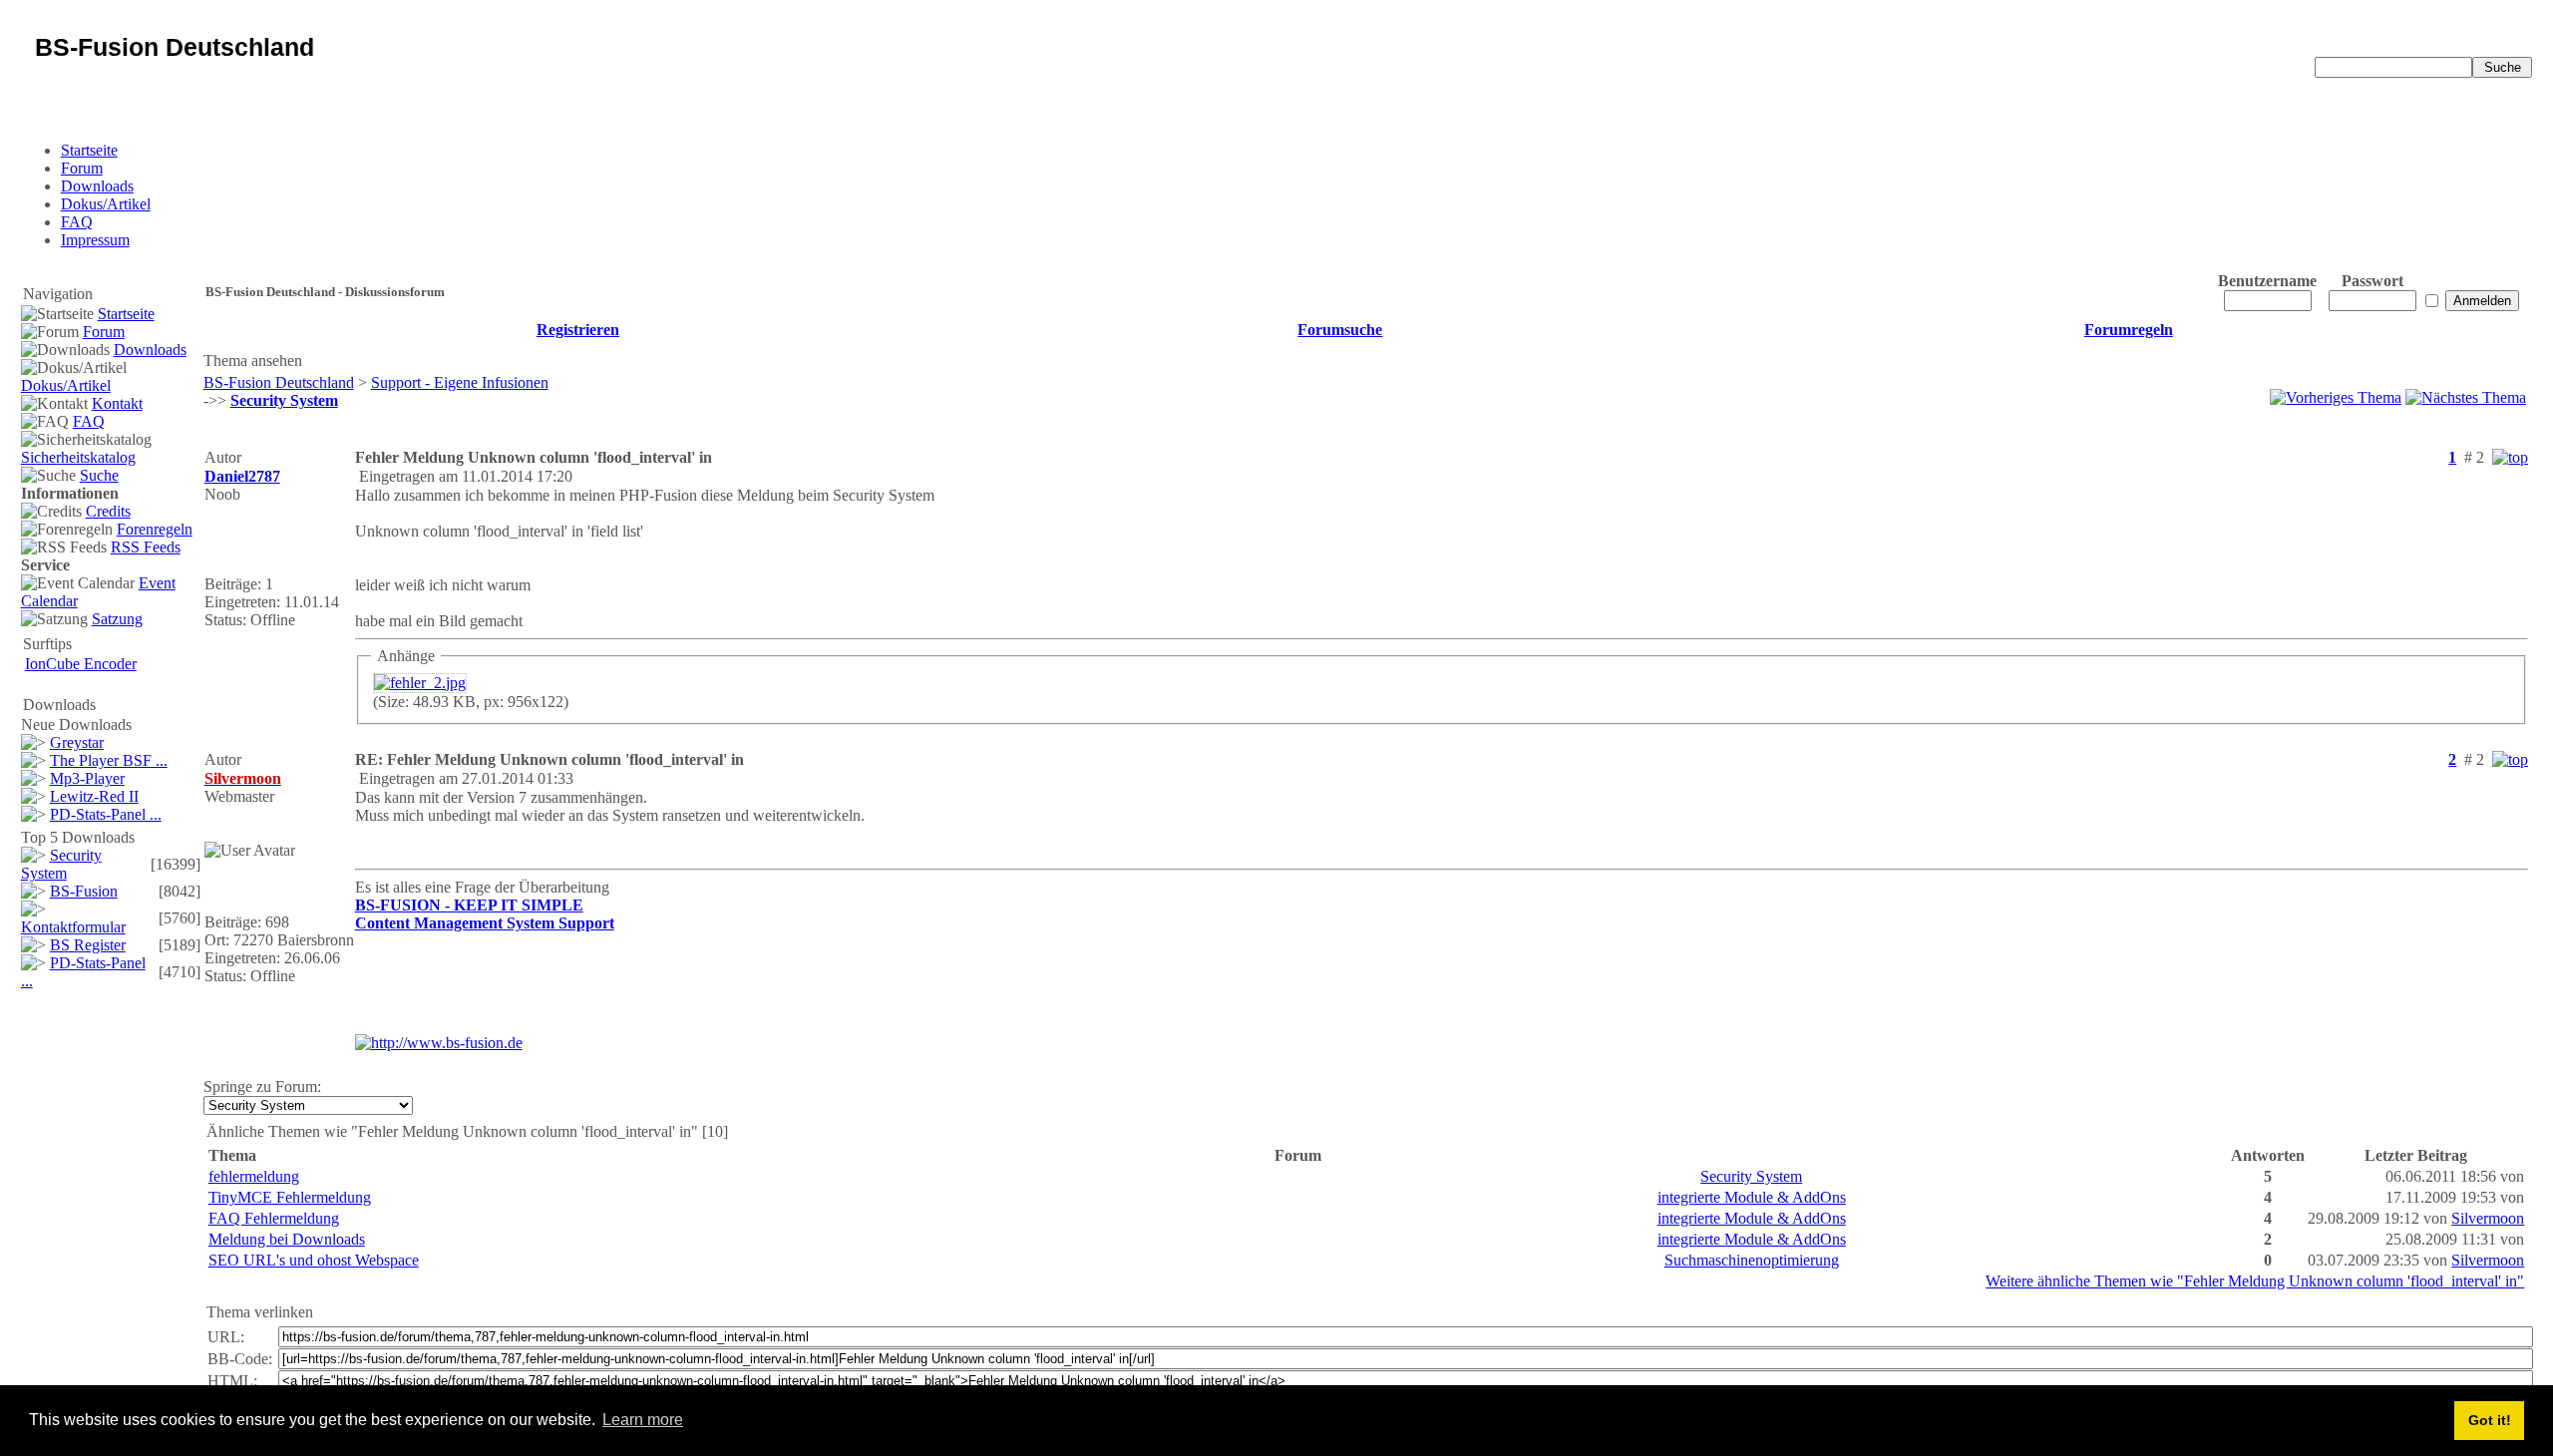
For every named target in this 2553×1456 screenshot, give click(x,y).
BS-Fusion (84, 891)
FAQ (77, 222)
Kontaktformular (73, 927)
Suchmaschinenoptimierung (1752, 1260)
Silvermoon (2488, 1218)
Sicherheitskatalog (78, 457)
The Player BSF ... (109, 760)
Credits (108, 511)
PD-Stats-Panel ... (106, 814)
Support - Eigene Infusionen (460, 382)
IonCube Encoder (81, 664)
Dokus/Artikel (106, 204)
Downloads (97, 186)
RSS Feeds (146, 547)
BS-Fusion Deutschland (279, 382)
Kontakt (117, 403)
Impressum (95, 240)
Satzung (117, 619)
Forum (82, 168)
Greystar (77, 742)
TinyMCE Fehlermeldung (290, 1197)
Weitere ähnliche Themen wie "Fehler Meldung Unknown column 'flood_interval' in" (2255, 1281)
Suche (99, 475)
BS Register (88, 945)
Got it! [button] (2490, 1420)
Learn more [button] (643, 1420)
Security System (61, 864)
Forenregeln (155, 529)
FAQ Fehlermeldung (274, 1218)
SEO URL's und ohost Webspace (314, 1260)
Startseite (89, 150)
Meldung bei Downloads (287, 1239)
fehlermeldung (254, 1176)
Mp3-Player (87, 778)
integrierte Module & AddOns (1752, 1197)
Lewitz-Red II (94, 796)
